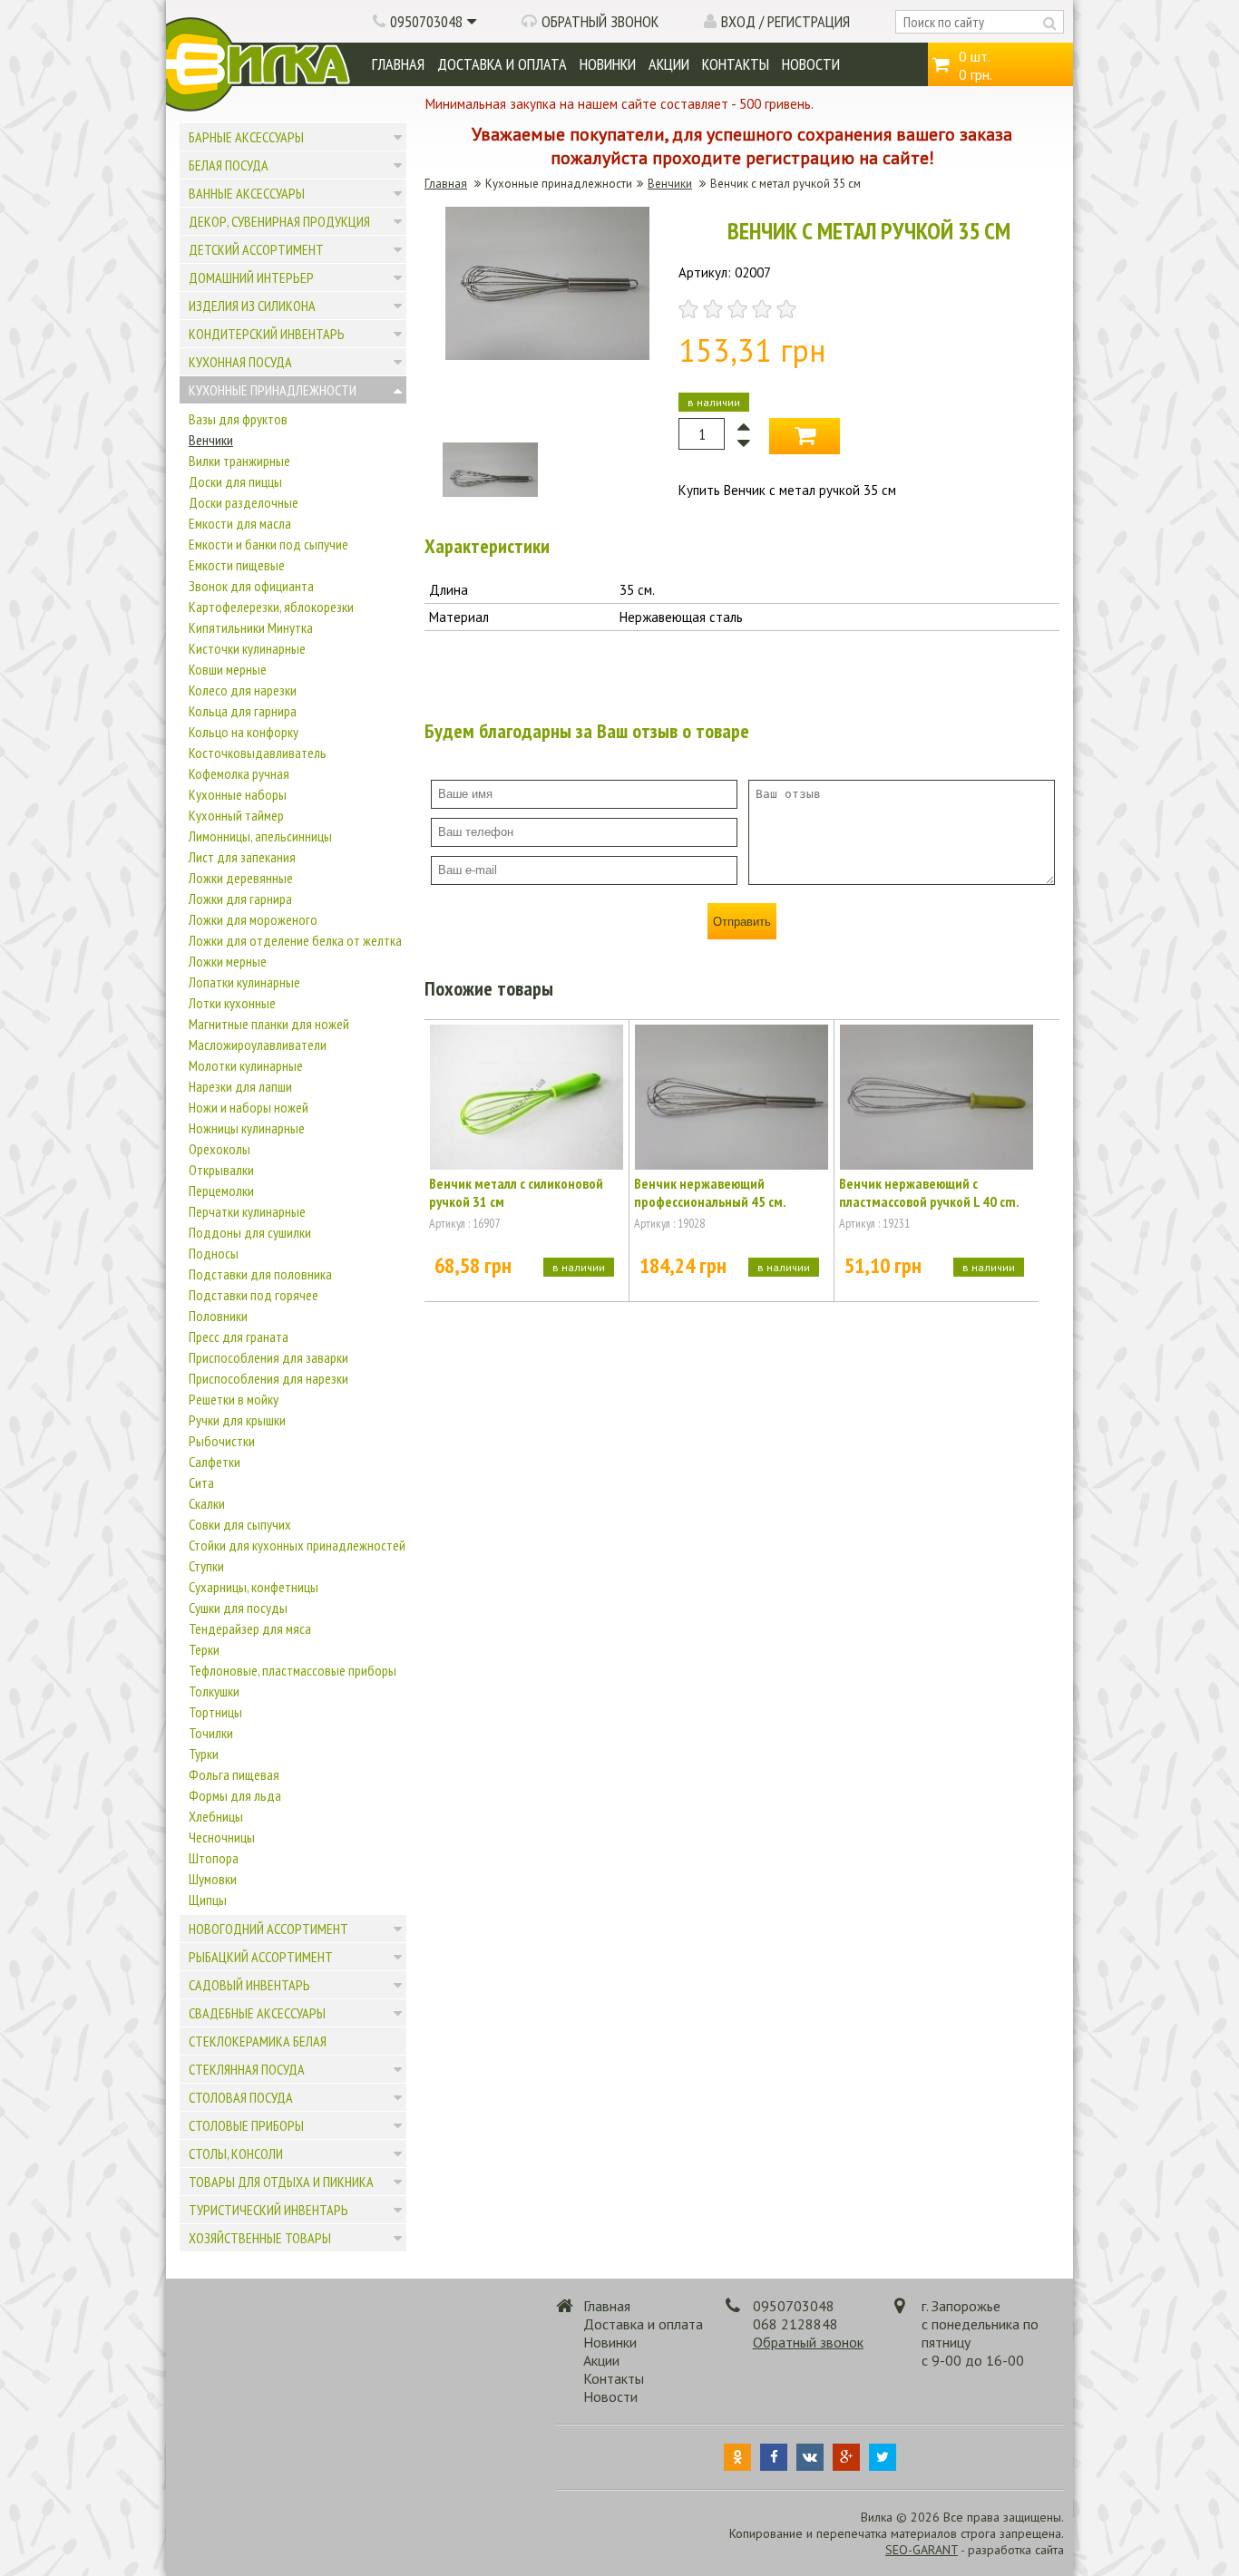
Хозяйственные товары (260, 2238)
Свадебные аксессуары (257, 2013)
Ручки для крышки (237, 1420)
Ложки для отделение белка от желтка (295, 940)
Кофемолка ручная (239, 773)
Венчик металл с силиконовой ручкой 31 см (516, 1192)
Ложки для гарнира (240, 899)
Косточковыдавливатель (258, 753)
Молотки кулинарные (246, 1065)
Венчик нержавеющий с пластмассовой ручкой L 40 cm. (929, 1192)
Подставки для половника (260, 1274)
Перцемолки (221, 1191)
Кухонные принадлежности (273, 390)
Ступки (206, 1566)
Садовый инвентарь (249, 1985)
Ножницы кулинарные (247, 1128)
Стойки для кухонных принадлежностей (297, 1545)
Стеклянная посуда (247, 2069)
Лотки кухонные (232, 1003)
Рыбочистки (222, 1441)
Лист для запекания (242, 857)
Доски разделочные (244, 502)
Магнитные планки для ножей (269, 1024)
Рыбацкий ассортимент (261, 1957)
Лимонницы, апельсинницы (260, 836)
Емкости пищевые (237, 565)
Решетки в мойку (234, 1399)
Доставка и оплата (502, 64)
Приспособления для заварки (268, 1357)
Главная (398, 64)
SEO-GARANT (922, 2550)
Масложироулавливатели (258, 1045)
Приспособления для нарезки (268, 1378)
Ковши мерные (228, 669)
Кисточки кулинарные (247, 648)
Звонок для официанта (251, 586)
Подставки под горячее (254, 1295)
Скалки (207, 1503)
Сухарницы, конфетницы (254, 1587)
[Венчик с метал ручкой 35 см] (547, 355)
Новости (811, 64)
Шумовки (213, 1879)
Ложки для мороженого (253, 919)
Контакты (736, 64)
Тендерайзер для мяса (250, 1628)
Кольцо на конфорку (244, 732)
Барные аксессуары (246, 137)
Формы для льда (235, 1795)
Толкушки (214, 1691)
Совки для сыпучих (240, 1524)
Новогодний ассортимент (268, 1929)
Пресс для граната (239, 1337)
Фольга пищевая (234, 1774)
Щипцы (208, 1900)
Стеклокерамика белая (258, 2041)
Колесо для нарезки (243, 690)
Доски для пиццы (235, 481)
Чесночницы (222, 1837)
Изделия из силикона (252, 306)
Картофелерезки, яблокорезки (271, 607)
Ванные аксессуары (247, 193)
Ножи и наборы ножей (249, 1107)
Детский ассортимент (256, 249)
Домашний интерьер (251, 277)
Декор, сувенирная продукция (279, 221)
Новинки (608, 64)
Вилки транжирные (239, 461)
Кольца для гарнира (243, 711)
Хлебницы (216, 1816)
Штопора (214, 1858)
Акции (669, 64)
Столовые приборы (246, 2125)
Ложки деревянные (241, 878)
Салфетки (215, 1462)
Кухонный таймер (236, 815)
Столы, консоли (236, 2153)
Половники (218, 1316)
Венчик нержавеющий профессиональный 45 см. (710, 1192)
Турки (204, 1754)
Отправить (742, 922)
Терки (204, 1649)
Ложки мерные (228, 961)
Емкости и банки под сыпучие (268, 544)
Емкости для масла (240, 523)
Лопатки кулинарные (244, 982)
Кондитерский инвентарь (267, 334)
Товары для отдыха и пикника (281, 2182)
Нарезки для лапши (240, 1086)
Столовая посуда (241, 2097)
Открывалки (221, 1170)
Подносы (214, 1253)
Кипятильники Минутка (251, 627)
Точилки (211, 1733)
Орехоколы (220, 1149)
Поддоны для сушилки (250, 1232)
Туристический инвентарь (268, 2210)
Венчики (211, 440)
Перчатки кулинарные (247, 1211)
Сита (201, 1482)
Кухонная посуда (240, 362)
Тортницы (215, 1712)
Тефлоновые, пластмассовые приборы (293, 1670)
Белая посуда (229, 165)
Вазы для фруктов (238, 419)
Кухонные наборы (238, 794)
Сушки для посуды (238, 1608)
